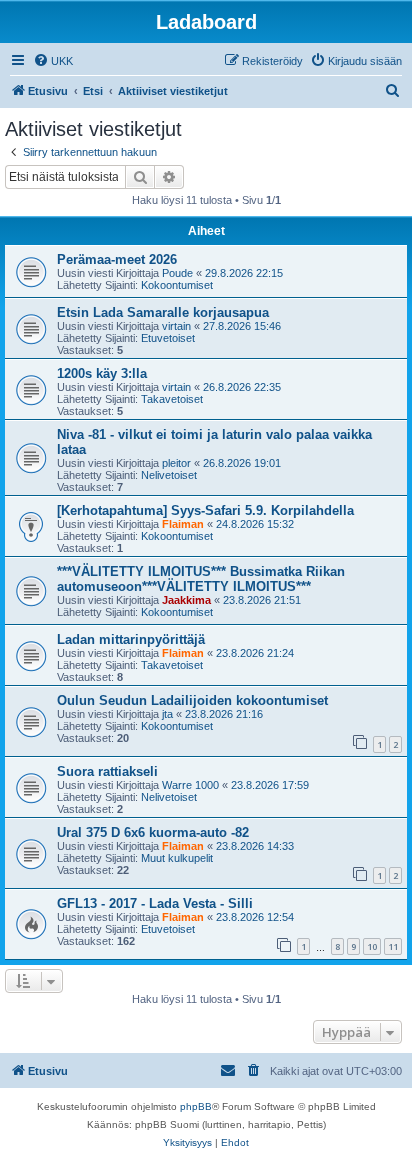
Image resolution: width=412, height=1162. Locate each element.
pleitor (176, 463)
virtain (176, 326)
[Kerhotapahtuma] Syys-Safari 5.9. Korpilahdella (205, 510)
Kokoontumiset (177, 285)
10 (372, 946)
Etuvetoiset (168, 338)
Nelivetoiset (169, 475)
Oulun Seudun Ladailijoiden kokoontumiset (192, 700)
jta (167, 714)
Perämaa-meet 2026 (117, 259)
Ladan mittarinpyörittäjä (131, 639)
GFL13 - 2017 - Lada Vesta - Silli (155, 903)
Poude (177, 273)
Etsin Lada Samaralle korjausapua (163, 312)
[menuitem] (53, 61)
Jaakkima (186, 600)
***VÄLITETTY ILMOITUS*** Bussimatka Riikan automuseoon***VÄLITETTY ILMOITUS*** (201, 579)
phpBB (196, 1106)
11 (393, 946)
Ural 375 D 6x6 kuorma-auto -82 (153, 832)
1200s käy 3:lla (102, 373)
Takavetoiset (172, 399)
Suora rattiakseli (107, 771)
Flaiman (183, 524)
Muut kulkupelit (177, 858)
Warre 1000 (190, 785)
